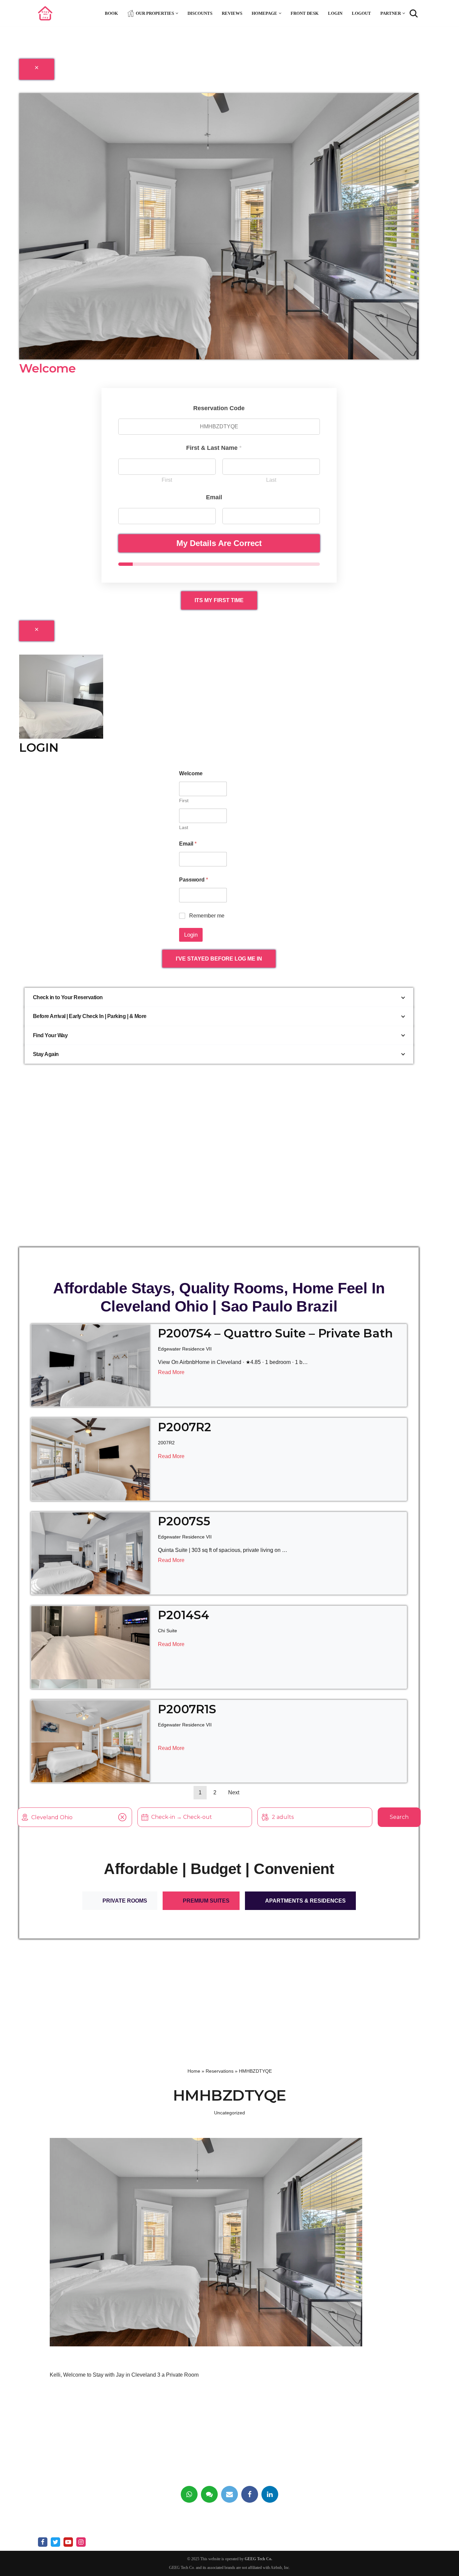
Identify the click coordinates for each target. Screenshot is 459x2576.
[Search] (414, 13)
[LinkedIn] (270, 2494)
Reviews (232, 13)
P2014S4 (183, 1615)
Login (335, 13)
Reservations (220, 2071)
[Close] (37, 69)
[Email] (229, 2494)
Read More (171, 1372)
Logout (361, 13)
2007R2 (166, 1443)
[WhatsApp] (189, 2494)
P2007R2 (184, 1427)
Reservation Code (219, 408)
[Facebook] (250, 2494)
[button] (177, 13)
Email (188, 844)
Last (271, 480)
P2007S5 (184, 1521)
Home (194, 2071)
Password (194, 880)
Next (234, 1792)
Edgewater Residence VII (185, 1349)
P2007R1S (187, 1709)
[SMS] (209, 2494)
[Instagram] (81, 2542)
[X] (55, 2542)
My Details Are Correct (219, 543)
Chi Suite (168, 1631)
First (167, 480)
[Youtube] (68, 2542)
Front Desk (305, 13)
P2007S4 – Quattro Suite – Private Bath (275, 1333)
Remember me (207, 916)
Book (111, 13)
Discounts (200, 13)
